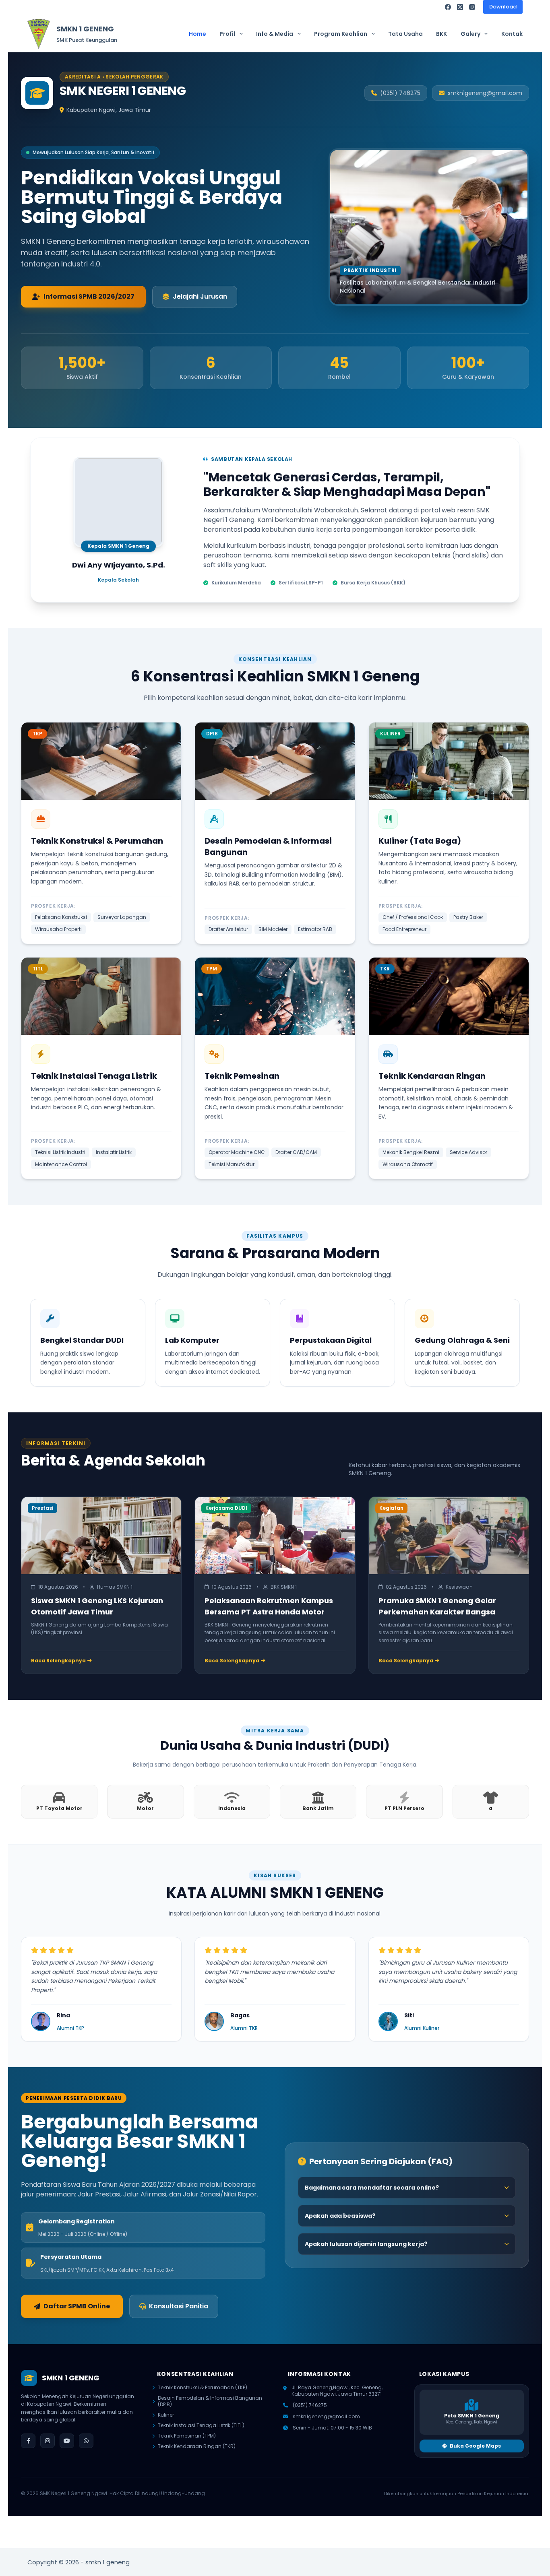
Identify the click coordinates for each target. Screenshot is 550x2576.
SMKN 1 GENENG (85, 29)
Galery (470, 34)
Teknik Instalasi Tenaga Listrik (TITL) (201, 2425)
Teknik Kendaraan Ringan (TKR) (197, 2446)
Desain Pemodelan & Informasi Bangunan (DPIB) (210, 2401)
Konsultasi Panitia (179, 2306)
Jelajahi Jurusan (200, 296)
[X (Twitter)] (460, 7)
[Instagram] (472, 7)
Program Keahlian (341, 34)
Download (503, 7)
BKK (441, 34)
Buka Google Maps (475, 2446)
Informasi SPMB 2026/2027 (89, 296)
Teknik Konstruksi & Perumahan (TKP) (203, 2388)
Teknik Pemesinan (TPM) (187, 2436)
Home (197, 34)
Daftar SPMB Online (77, 2306)
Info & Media (275, 34)
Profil (227, 34)
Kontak (512, 34)
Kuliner (166, 2415)
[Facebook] (448, 7)
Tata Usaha (405, 34)
